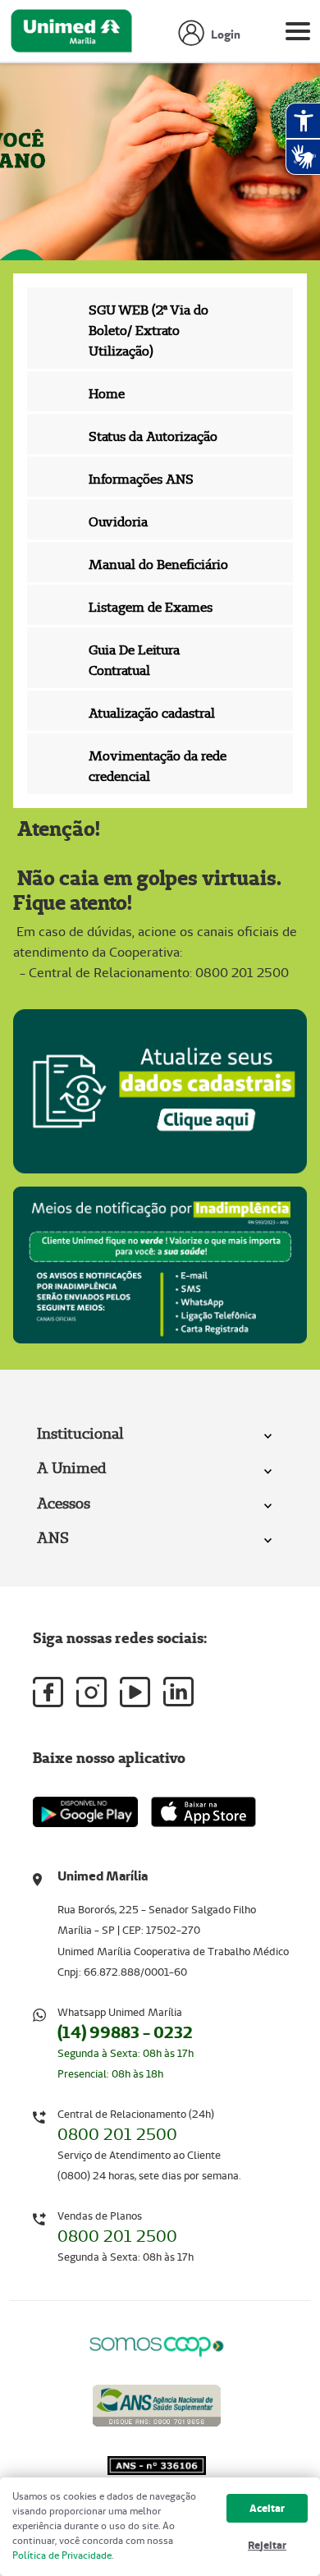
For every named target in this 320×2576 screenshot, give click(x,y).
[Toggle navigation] (298, 34)
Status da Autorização (153, 436)
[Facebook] (48, 1692)
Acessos (64, 1503)
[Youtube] (135, 1692)
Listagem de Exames (151, 607)
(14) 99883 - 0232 (125, 2032)
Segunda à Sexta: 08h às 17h (126, 2053)
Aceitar (267, 2508)
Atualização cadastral (152, 713)
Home (107, 394)
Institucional (80, 1433)
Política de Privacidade (62, 2555)
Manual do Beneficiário (158, 565)
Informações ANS (141, 479)
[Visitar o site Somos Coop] (157, 2344)
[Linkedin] (178, 1692)
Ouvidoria (118, 522)
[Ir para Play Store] (85, 1812)
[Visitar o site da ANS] (157, 2402)
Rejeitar (267, 2545)
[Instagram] (91, 1692)
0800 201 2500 (117, 2134)
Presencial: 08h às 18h (110, 2074)
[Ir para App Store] (203, 1812)
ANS (53, 1538)
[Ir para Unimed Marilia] (71, 35)
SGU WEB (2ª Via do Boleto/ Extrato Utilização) (149, 331)
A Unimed (71, 1468)
